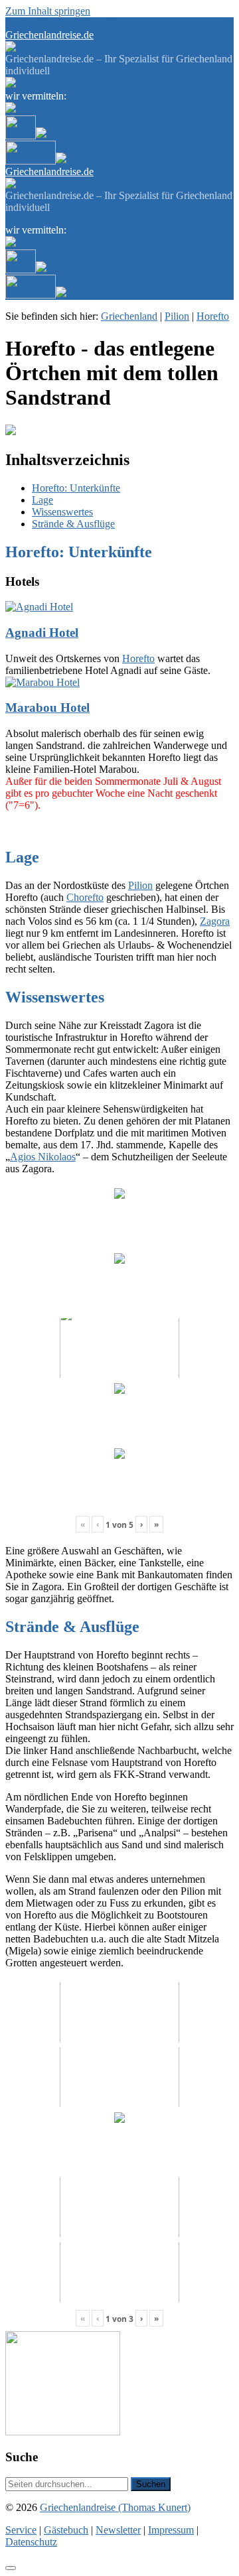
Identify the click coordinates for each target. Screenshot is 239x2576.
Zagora (215, 921)
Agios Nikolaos (43, 1157)
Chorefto (85, 897)
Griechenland (129, 316)
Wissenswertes (62, 512)
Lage (42, 500)
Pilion (177, 316)
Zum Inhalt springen (48, 11)
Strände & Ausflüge (73, 524)
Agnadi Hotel (42, 633)
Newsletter (104, 23)
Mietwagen (79, 146)
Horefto (213, 316)
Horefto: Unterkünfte (76, 488)
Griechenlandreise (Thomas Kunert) (115, 2507)
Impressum (171, 2530)
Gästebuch (59, 23)
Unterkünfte (61, 121)
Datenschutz (31, 2542)
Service (21, 23)
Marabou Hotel (47, 708)
